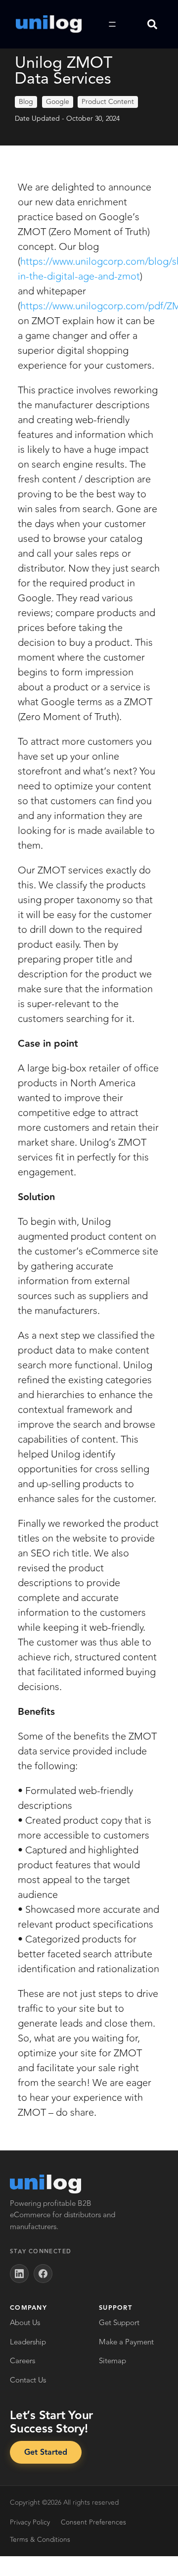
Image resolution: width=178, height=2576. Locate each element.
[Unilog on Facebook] (43, 2274)
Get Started (46, 2453)
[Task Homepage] (49, 24)
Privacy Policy (30, 2522)
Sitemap (112, 2361)
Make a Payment (126, 2342)
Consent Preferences (93, 2522)
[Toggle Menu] (112, 24)
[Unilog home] (45, 2184)
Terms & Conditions (40, 2540)
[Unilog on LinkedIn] (19, 2274)
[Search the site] (152, 24)
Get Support (119, 2323)
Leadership (28, 2342)
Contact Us (28, 2380)
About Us (25, 2323)
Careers (22, 2361)
